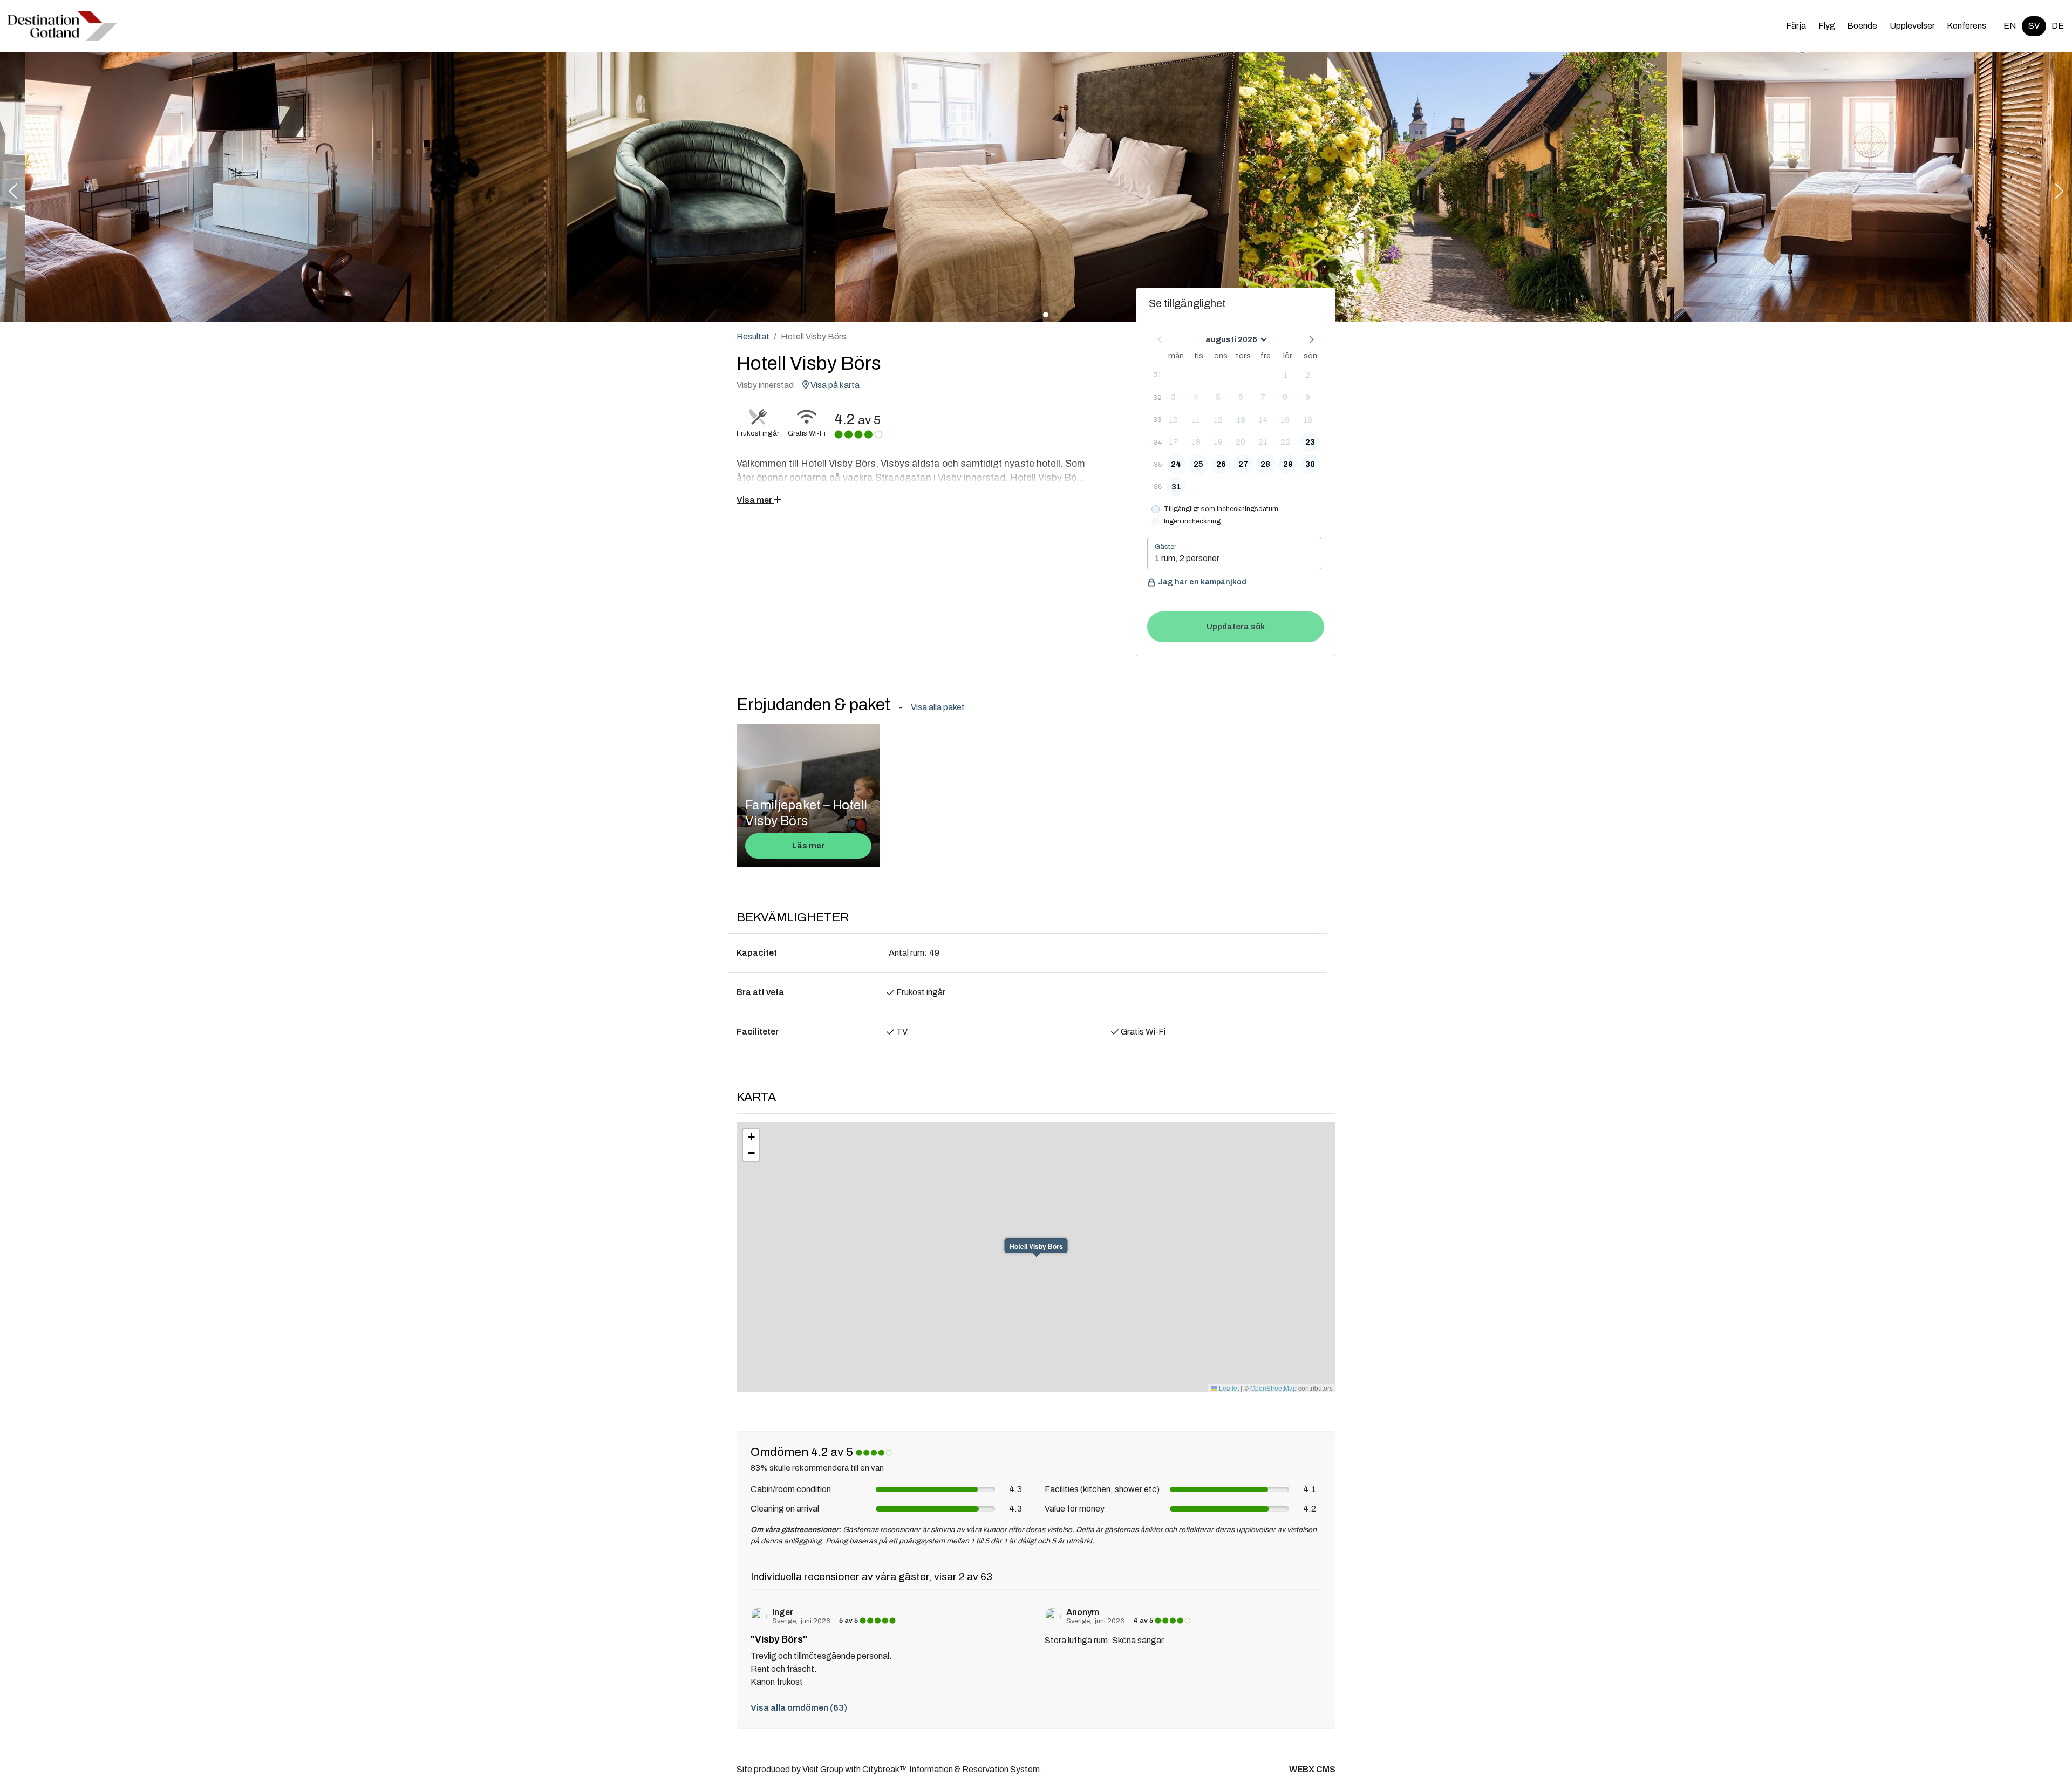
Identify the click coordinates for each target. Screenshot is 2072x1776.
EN (2010, 26)
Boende (1862, 26)
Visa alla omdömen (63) (799, 1708)
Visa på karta (834, 385)
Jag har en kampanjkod (1202, 582)
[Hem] (63, 26)
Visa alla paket (938, 707)
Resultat (753, 336)
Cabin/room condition (791, 1489)
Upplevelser (1912, 26)
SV (2034, 26)
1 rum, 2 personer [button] (1187, 558)
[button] (13, 192)
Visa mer (755, 500)
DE (2058, 26)
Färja (1796, 26)
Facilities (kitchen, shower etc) (1102, 1489)
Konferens (1967, 26)
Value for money (1075, 1509)
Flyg (1827, 26)
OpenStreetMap (1273, 1388)
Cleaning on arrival (785, 1509)
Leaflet (1228, 1388)
